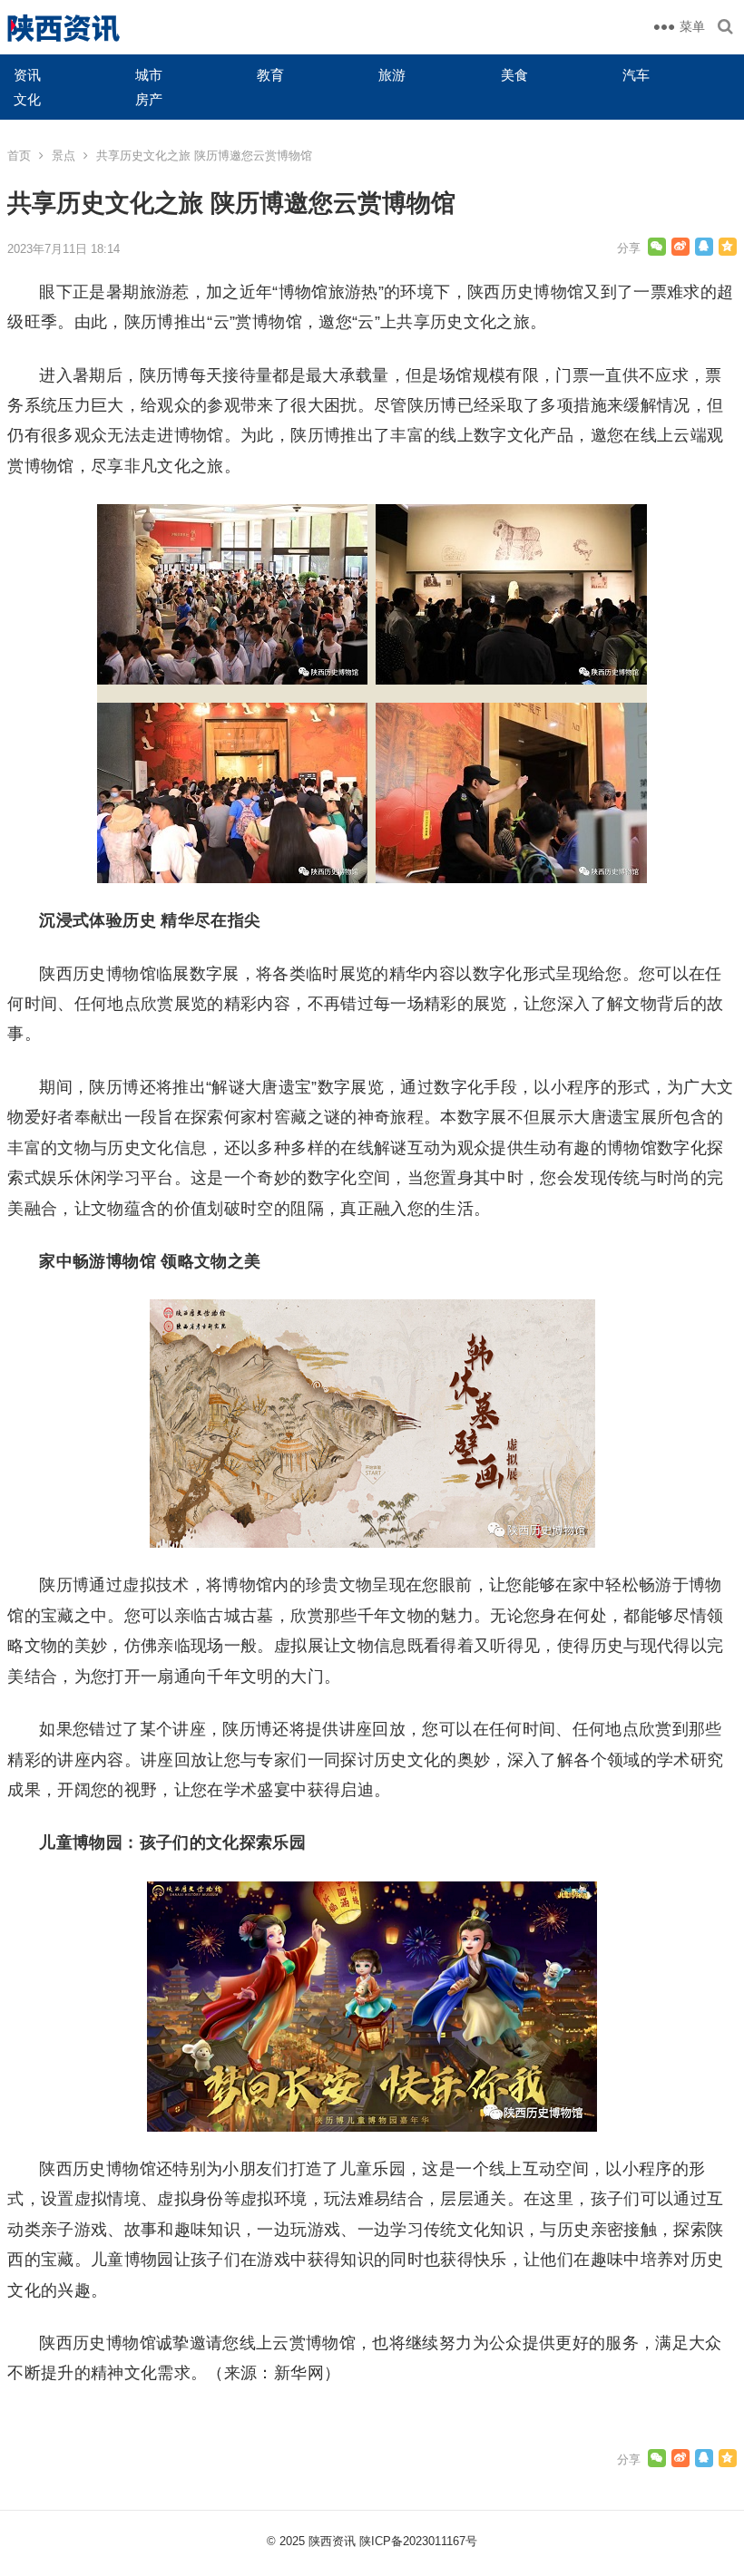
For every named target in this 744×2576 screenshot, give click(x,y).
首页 (19, 156)
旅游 (392, 75)
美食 (514, 75)
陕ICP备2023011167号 (418, 2541)
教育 (270, 75)
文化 (27, 99)
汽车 (636, 75)
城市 (149, 75)
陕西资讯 (332, 2541)
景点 (64, 156)
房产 (149, 99)
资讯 (27, 75)
